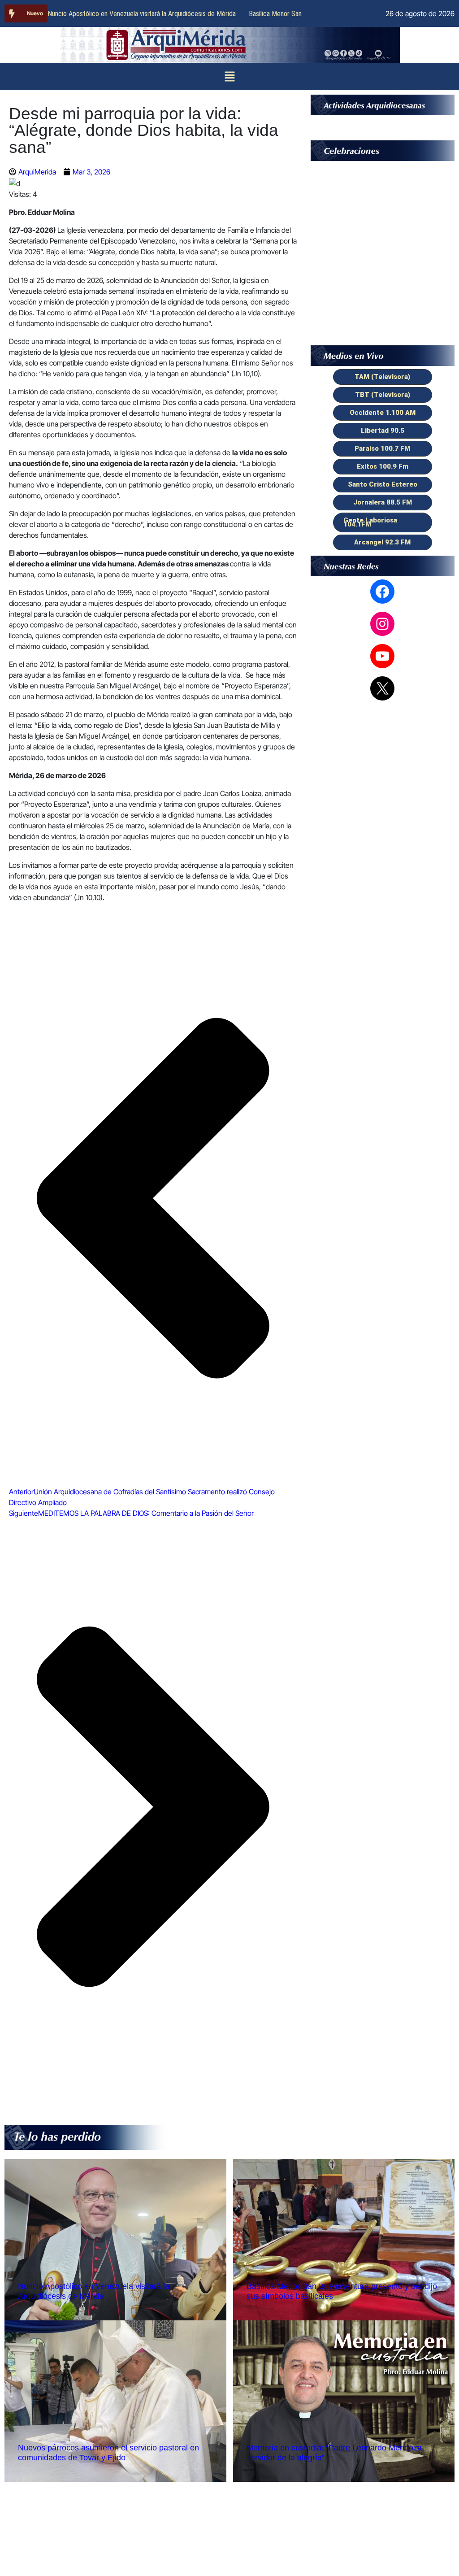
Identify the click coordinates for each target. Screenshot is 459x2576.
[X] (382, 688)
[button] (229, 76)
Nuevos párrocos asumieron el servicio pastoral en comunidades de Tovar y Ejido (108, 2453)
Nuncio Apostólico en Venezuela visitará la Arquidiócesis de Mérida (142, 14)
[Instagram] (382, 624)
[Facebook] (382, 592)
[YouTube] (382, 656)
